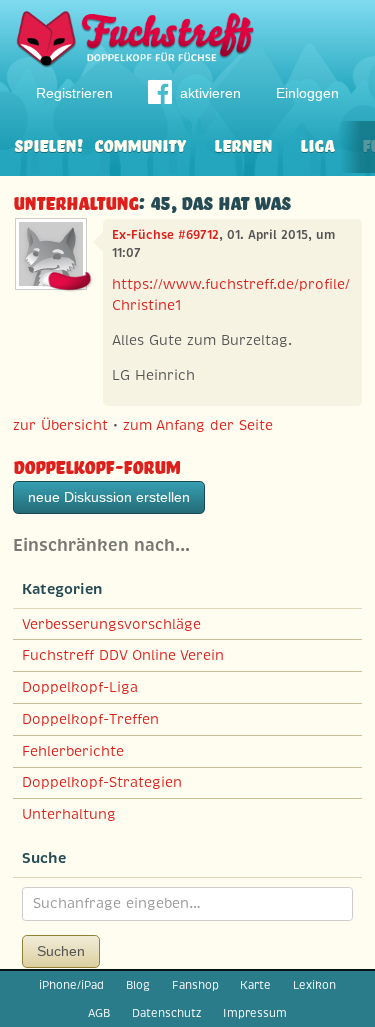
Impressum (255, 1013)
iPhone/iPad (71, 985)
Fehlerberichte (73, 751)
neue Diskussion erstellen (109, 497)
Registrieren (74, 93)
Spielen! (48, 143)
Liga (317, 143)
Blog (138, 985)
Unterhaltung (75, 200)
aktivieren (210, 93)
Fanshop (195, 985)
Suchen (61, 951)
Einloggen (307, 93)
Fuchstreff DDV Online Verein (123, 655)
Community (140, 143)
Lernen (243, 143)
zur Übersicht (60, 425)
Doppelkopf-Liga (80, 687)
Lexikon (314, 985)
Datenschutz (166, 1013)
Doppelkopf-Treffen (90, 719)
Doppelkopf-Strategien (102, 782)
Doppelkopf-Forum (96, 464)
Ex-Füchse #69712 (165, 235)
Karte (255, 985)
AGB (99, 1013)
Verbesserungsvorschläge (111, 624)
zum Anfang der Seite (198, 425)
